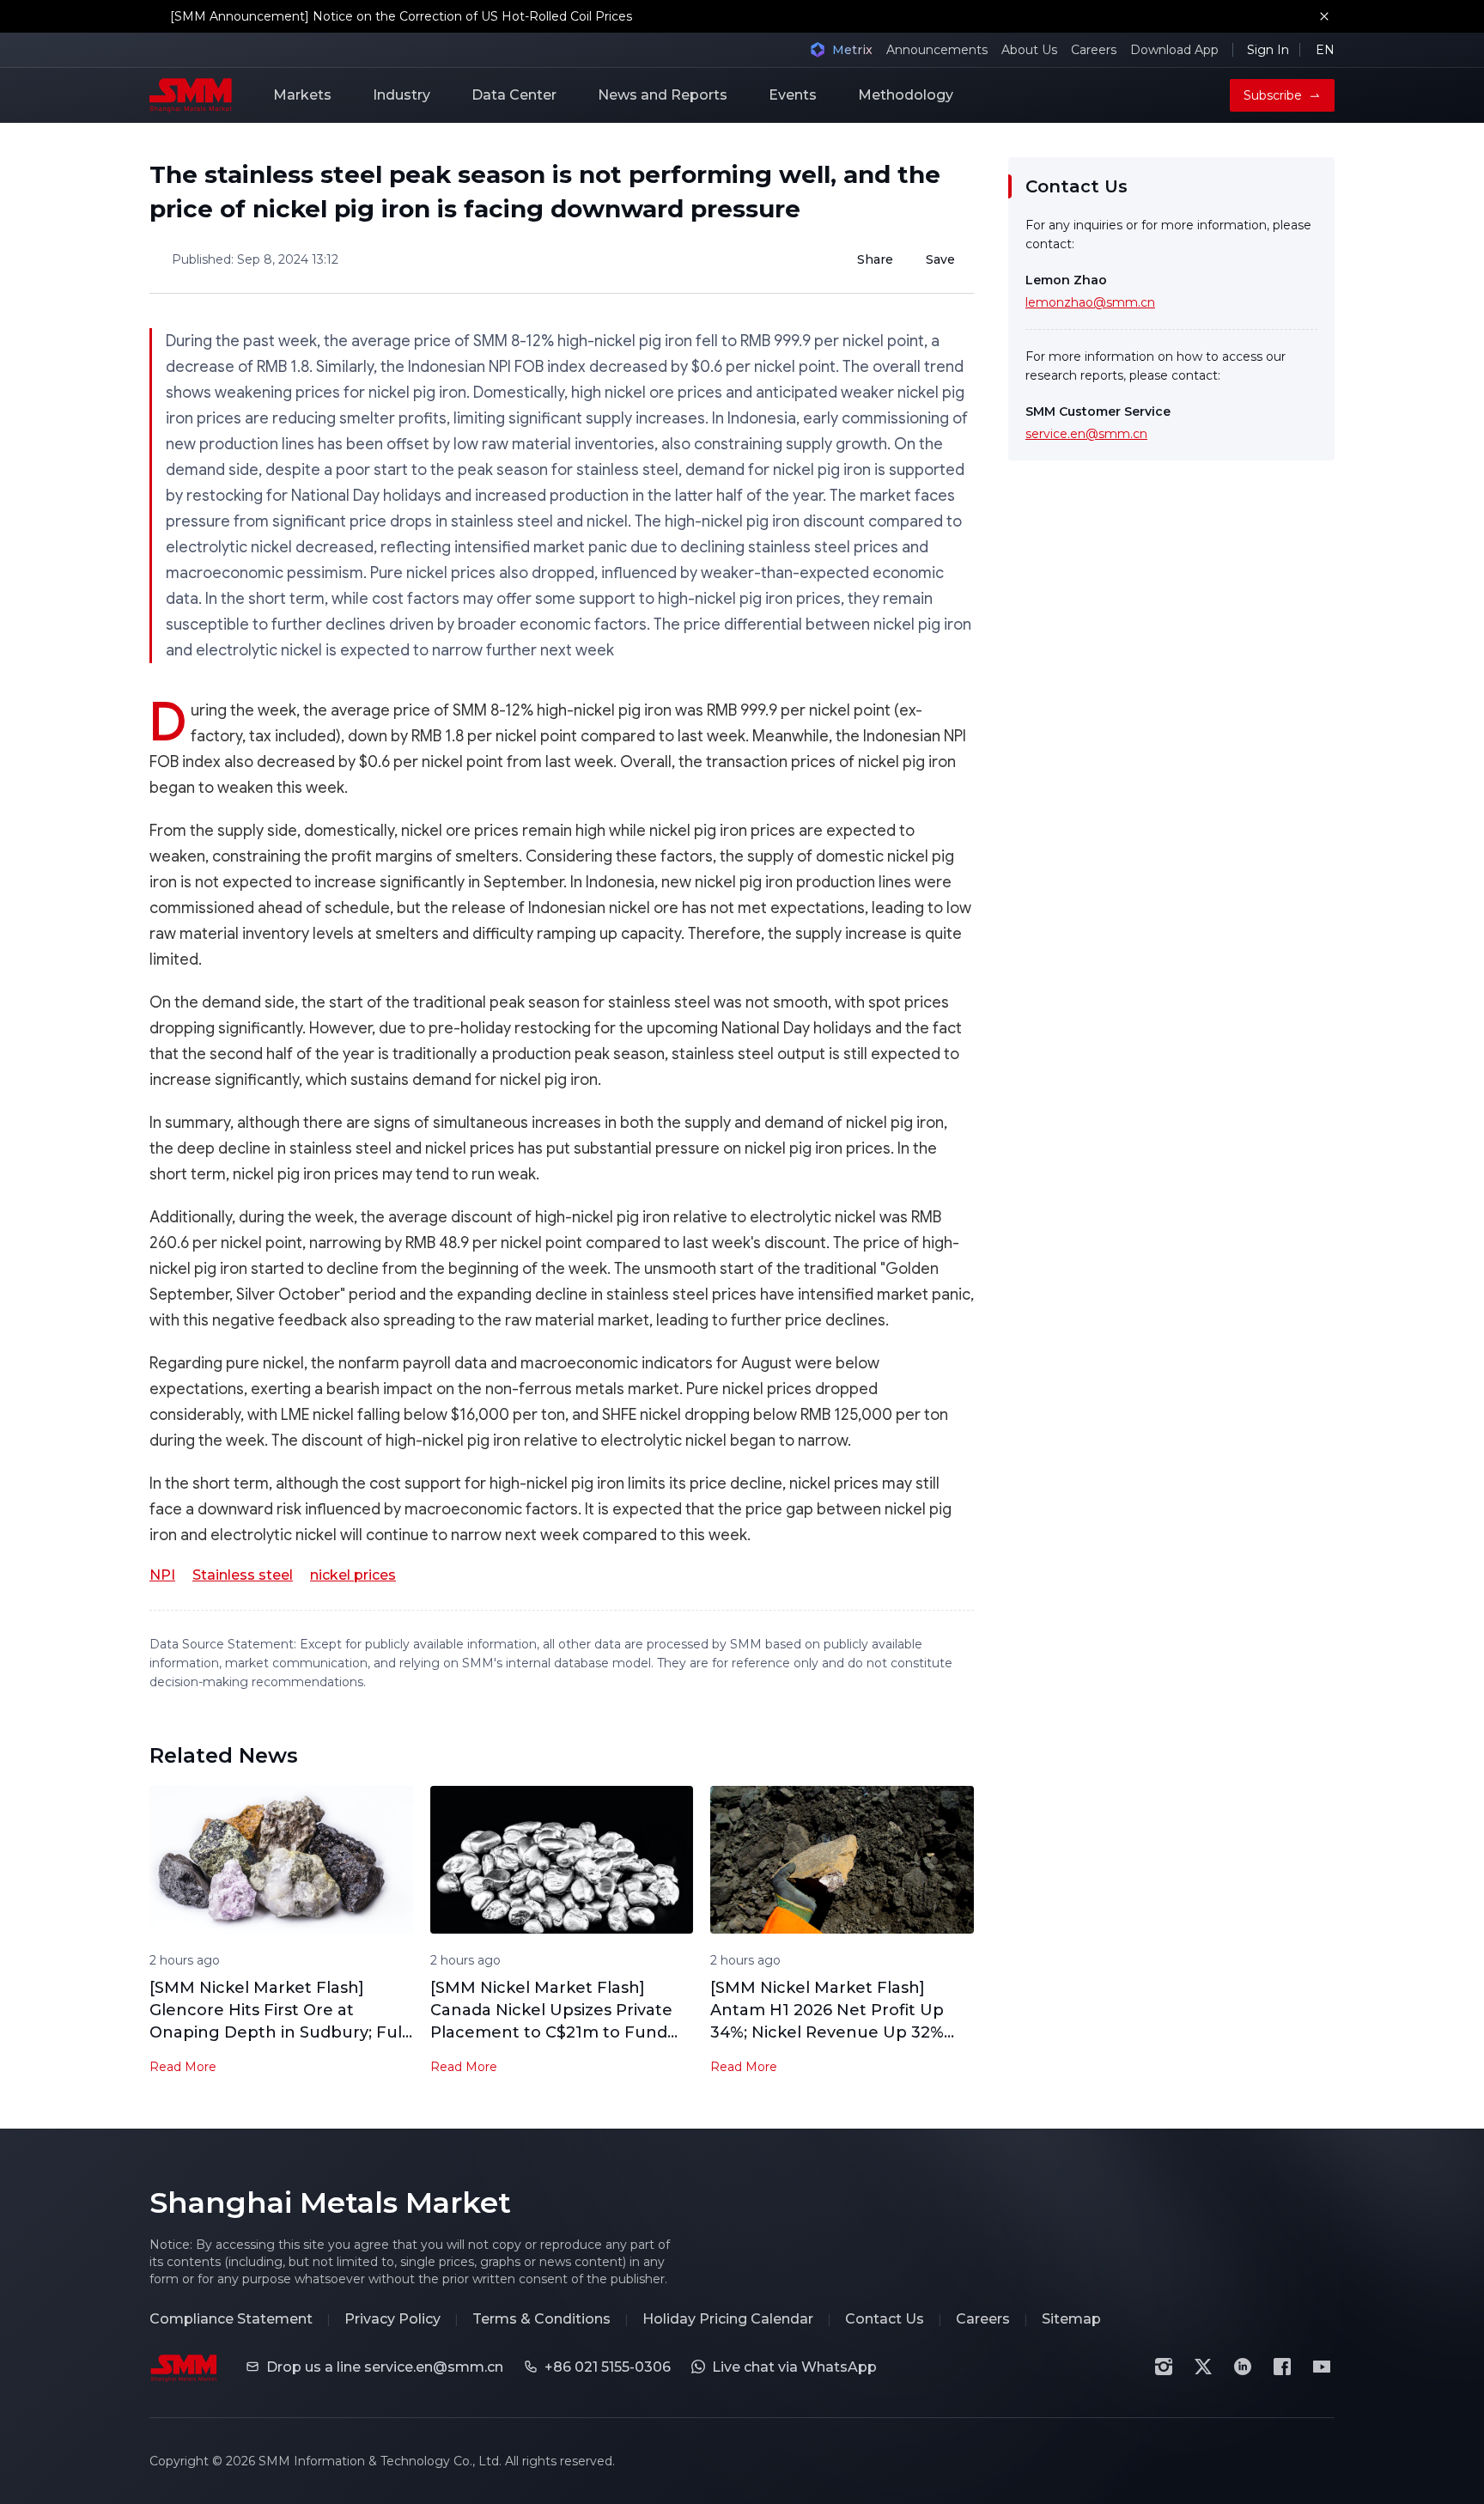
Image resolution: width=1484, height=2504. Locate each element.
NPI (162, 1575)
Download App (1174, 50)
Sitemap (1071, 2319)
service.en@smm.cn (1086, 434)
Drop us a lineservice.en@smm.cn (385, 2367)
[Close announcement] (1324, 16)
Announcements (937, 50)
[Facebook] (1282, 2367)
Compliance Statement (231, 2319)
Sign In (1268, 50)
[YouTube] (1322, 2367)
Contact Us (885, 2319)
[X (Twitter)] (1203, 2367)
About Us (1029, 50)
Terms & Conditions (541, 2319)
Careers (1094, 50)
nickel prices (353, 1575)
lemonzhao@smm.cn (1090, 302)
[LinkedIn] (1243, 2367)
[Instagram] (1164, 2367)
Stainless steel (243, 1575)
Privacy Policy (392, 2319)
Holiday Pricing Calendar (728, 2319)
